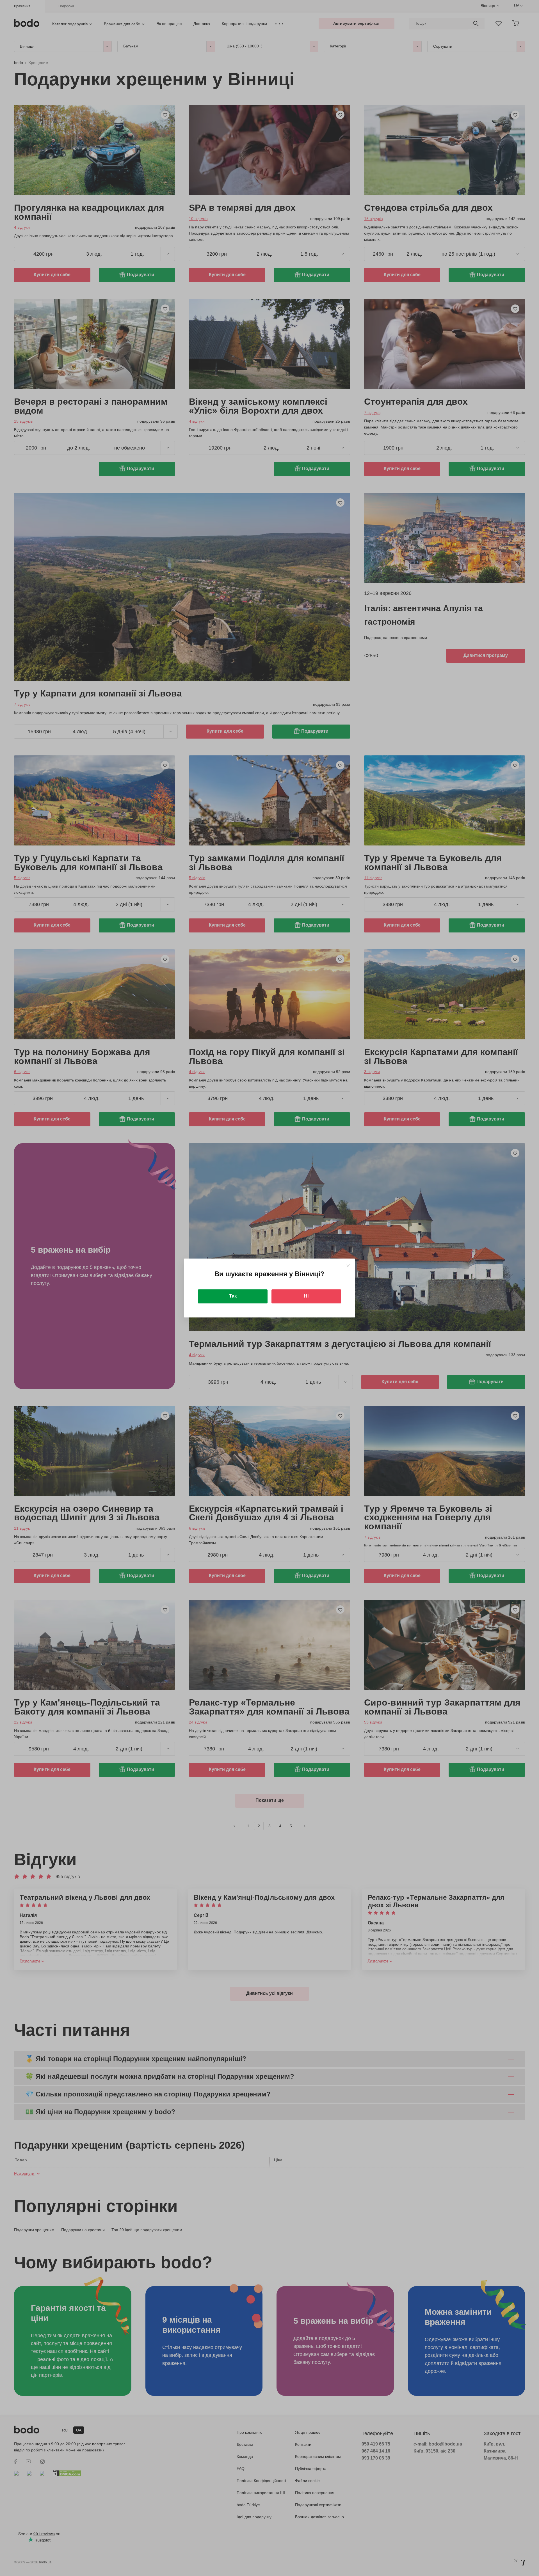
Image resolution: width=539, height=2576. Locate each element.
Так (233, 1296)
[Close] (348, 1266)
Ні (306, 1296)
